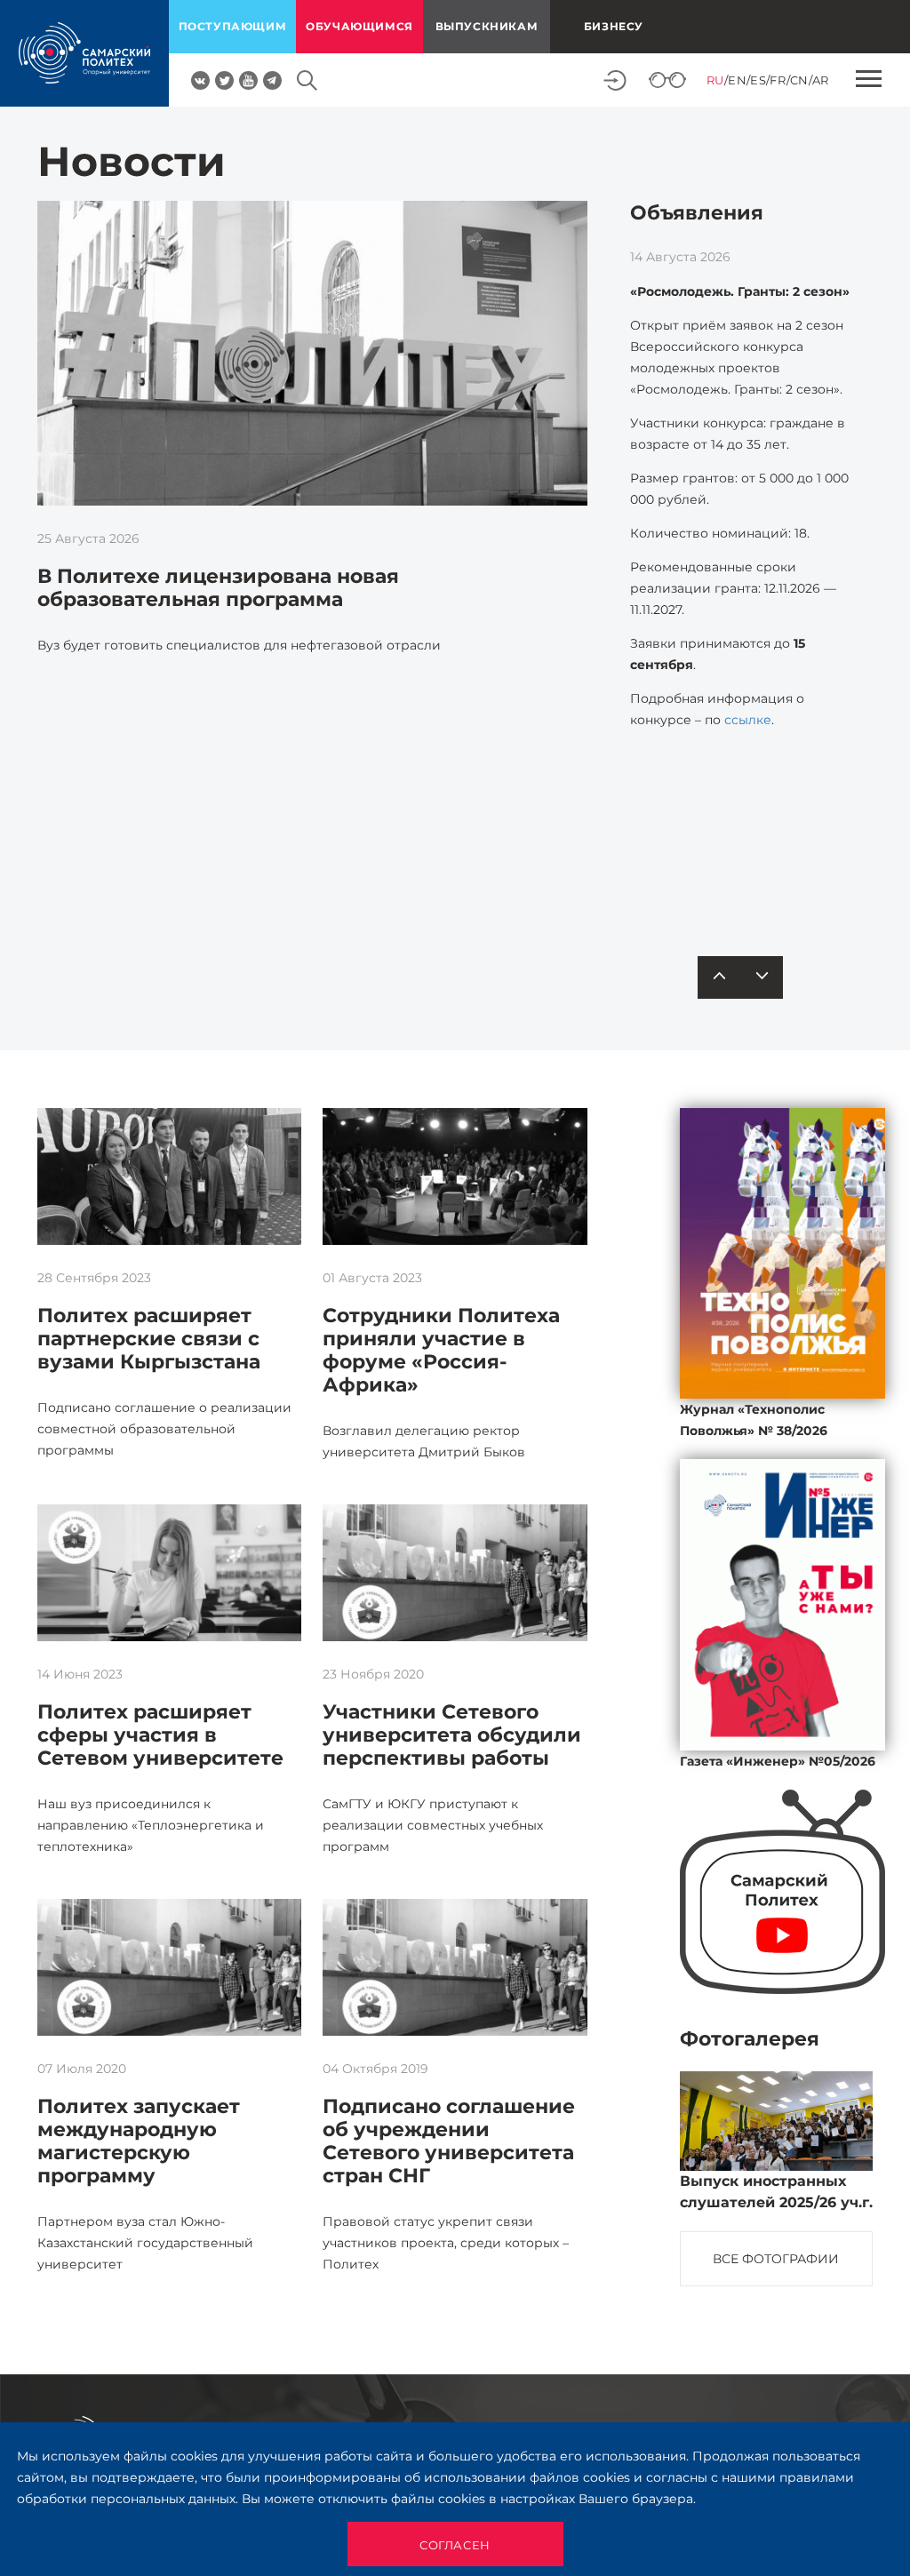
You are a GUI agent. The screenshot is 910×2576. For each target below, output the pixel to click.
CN (799, 80)
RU (715, 80)
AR (821, 80)
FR (778, 80)
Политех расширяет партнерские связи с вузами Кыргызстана (149, 1339)
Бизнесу (614, 26)
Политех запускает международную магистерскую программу (139, 2141)
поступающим (233, 26)
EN (737, 80)
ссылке (748, 720)
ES (758, 80)
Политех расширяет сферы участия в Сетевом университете (160, 1735)
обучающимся (359, 26)
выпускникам (487, 26)
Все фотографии (776, 2259)
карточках (763, 883)
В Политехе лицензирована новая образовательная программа (218, 588)
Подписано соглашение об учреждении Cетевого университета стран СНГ (449, 2141)
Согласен (455, 2545)
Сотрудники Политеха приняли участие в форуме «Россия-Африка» (441, 1350)
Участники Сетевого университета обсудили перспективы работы (452, 1735)
